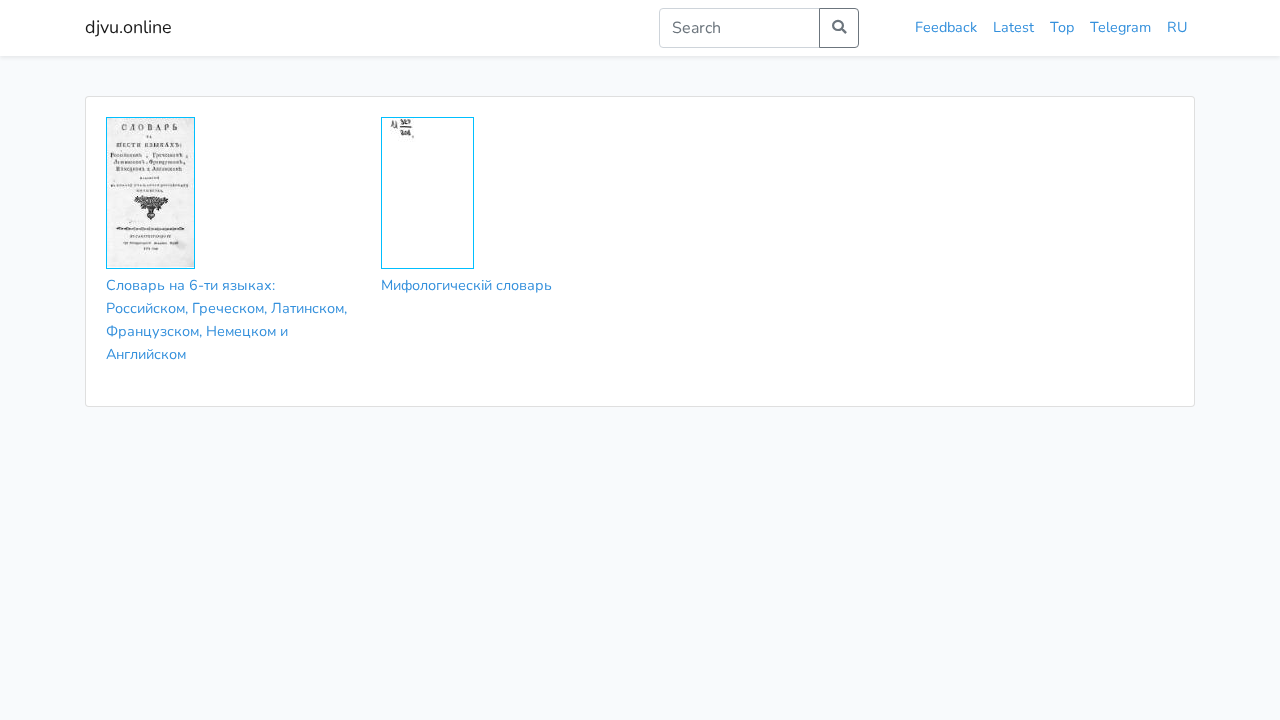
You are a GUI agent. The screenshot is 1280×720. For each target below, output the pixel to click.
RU (1177, 27)
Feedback (946, 27)
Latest (1013, 27)
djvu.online (128, 27)
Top (1062, 27)
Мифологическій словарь (466, 285)
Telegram (1120, 27)
